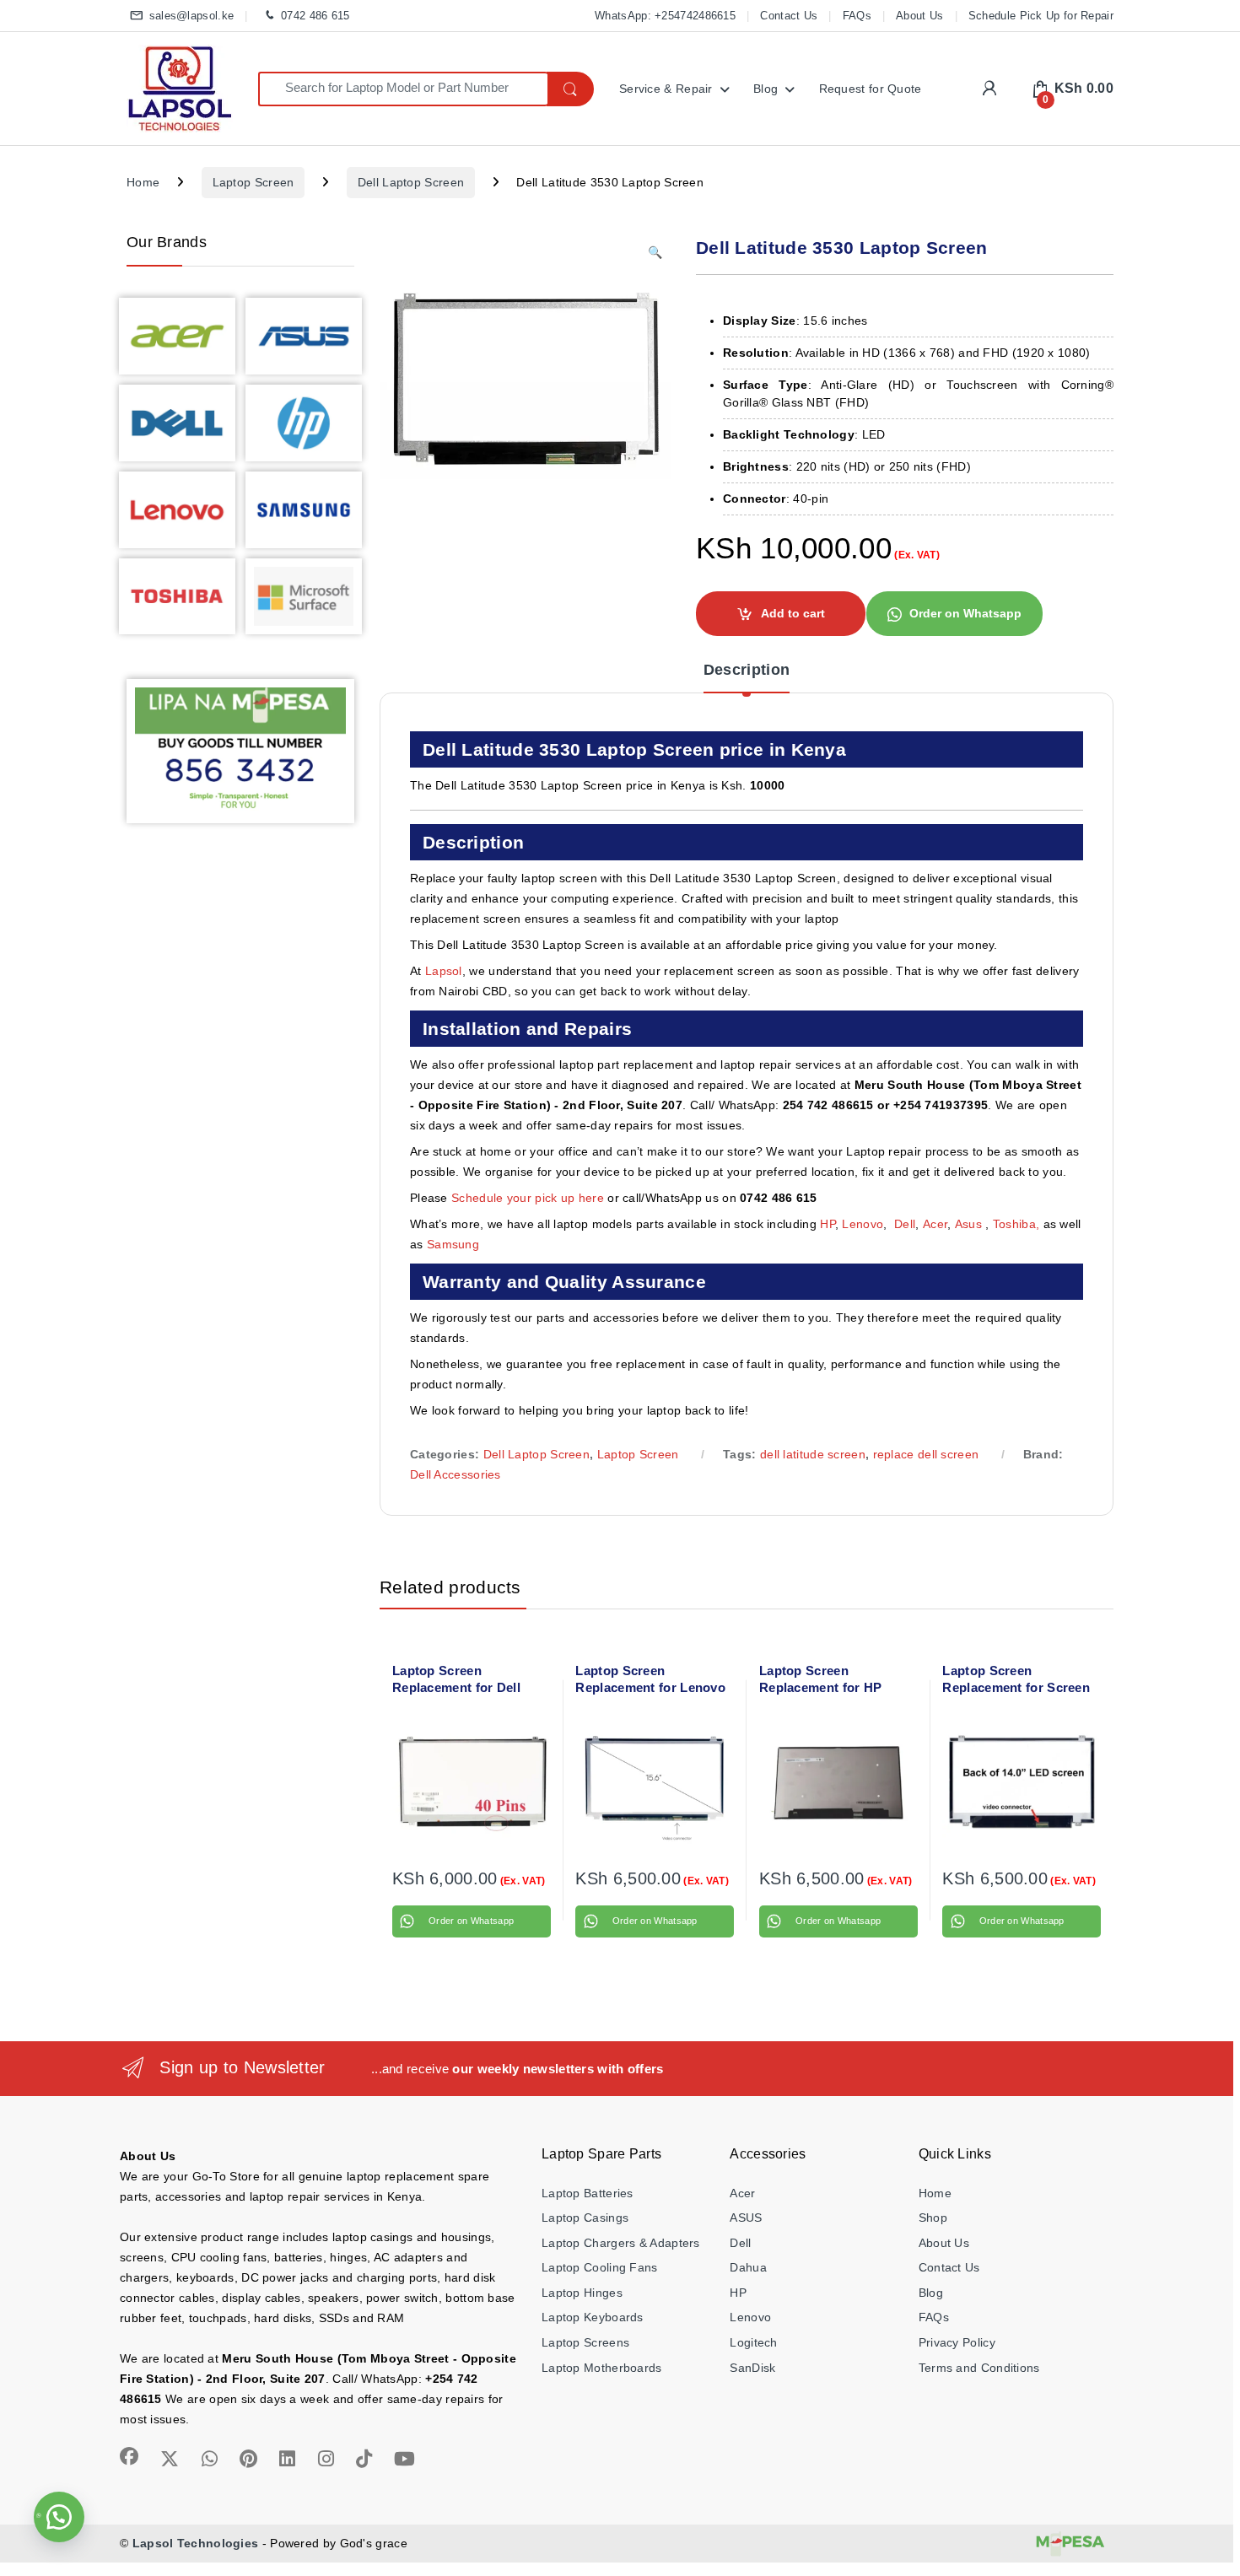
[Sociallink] (129, 2456)
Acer (935, 1224)
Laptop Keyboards (593, 2317)
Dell (905, 1224)
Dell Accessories (456, 1474)
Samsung (455, 1244)
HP (828, 1224)
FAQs (857, 16)
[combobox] (403, 89)
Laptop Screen (253, 182)
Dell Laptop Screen (411, 182)
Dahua (748, 2267)
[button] (655, 253)
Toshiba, (1016, 1224)
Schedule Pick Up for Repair (1041, 16)
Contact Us (789, 16)
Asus (970, 1224)
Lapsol (444, 971)
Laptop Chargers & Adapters (621, 2243)
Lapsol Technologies (196, 2543)
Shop (933, 2218)
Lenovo (863, 1224)
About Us (919, 16)
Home (143, 182)
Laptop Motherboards (602, 2368)
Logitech (753, 2342)
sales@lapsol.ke (191, 16)
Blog (766, 89)
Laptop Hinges (582, 2293)
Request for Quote (871, 89)
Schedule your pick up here (528, 1198)
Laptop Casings (585, 2218)
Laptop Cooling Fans (600, 2267)
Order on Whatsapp (965, 613)
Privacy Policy (957, 2342)
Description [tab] (747, 670)
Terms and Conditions (979, 2368)
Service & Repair (666, 89)
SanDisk (752, 2368)
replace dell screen (926, 1454)
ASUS (746, 2218)
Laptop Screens (585, 2342)
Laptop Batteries (588, 2193)
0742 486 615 (315, 16)
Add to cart (793, 613)
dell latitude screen (813, 1454)
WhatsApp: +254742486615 (665, 16)
